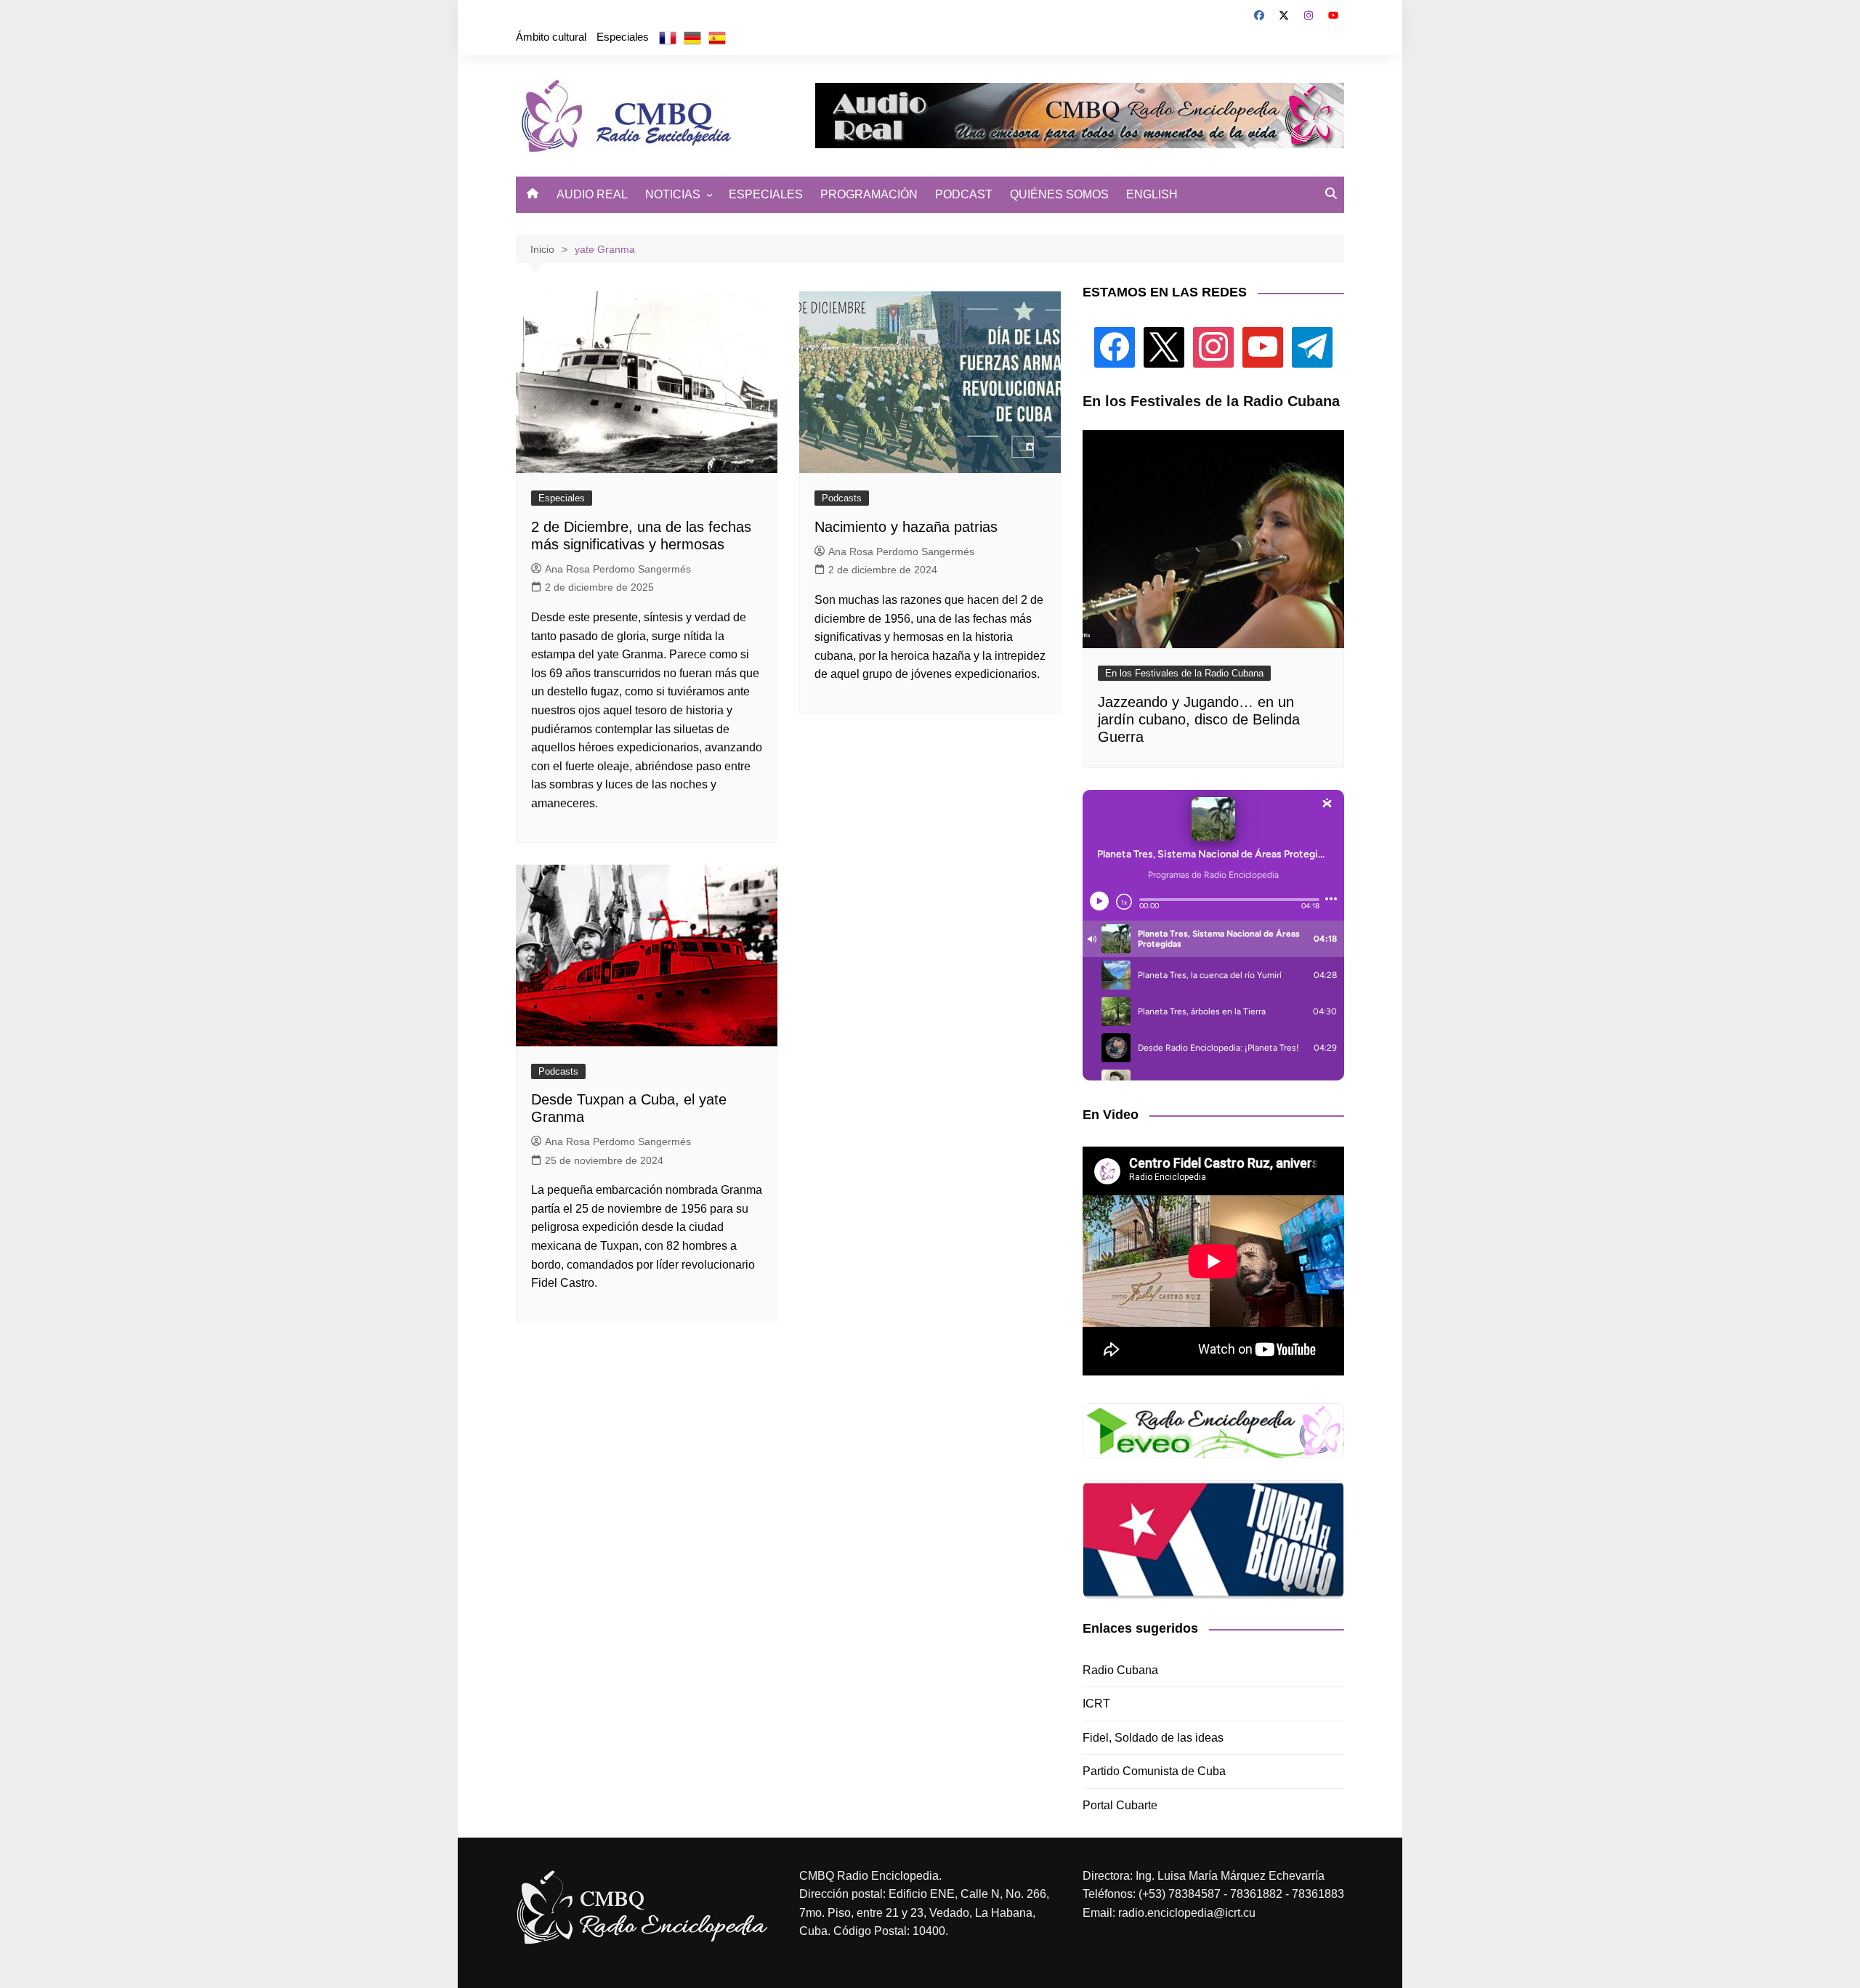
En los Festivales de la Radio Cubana (1184, 673)
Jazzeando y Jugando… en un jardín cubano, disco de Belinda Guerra (1199, 719)
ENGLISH (1152, 194)
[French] (668, 37)
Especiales (623, 37)
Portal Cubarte (1120, 1805)
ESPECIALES (766, 194)
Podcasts (842, 498)
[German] (692, 37)
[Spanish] (717, 37)
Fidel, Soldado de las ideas (1153, 1738)
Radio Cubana (1120, 1670)
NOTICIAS (673, 194)
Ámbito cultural (551, 37)
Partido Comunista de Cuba (1154, 1771)
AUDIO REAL (592, 194)
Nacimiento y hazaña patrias (906, 527)
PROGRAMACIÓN (869, 194)
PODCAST (964, 194)
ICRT (1096, 1704)
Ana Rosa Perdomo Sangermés (618, 569)
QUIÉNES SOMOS (1059, 194)
